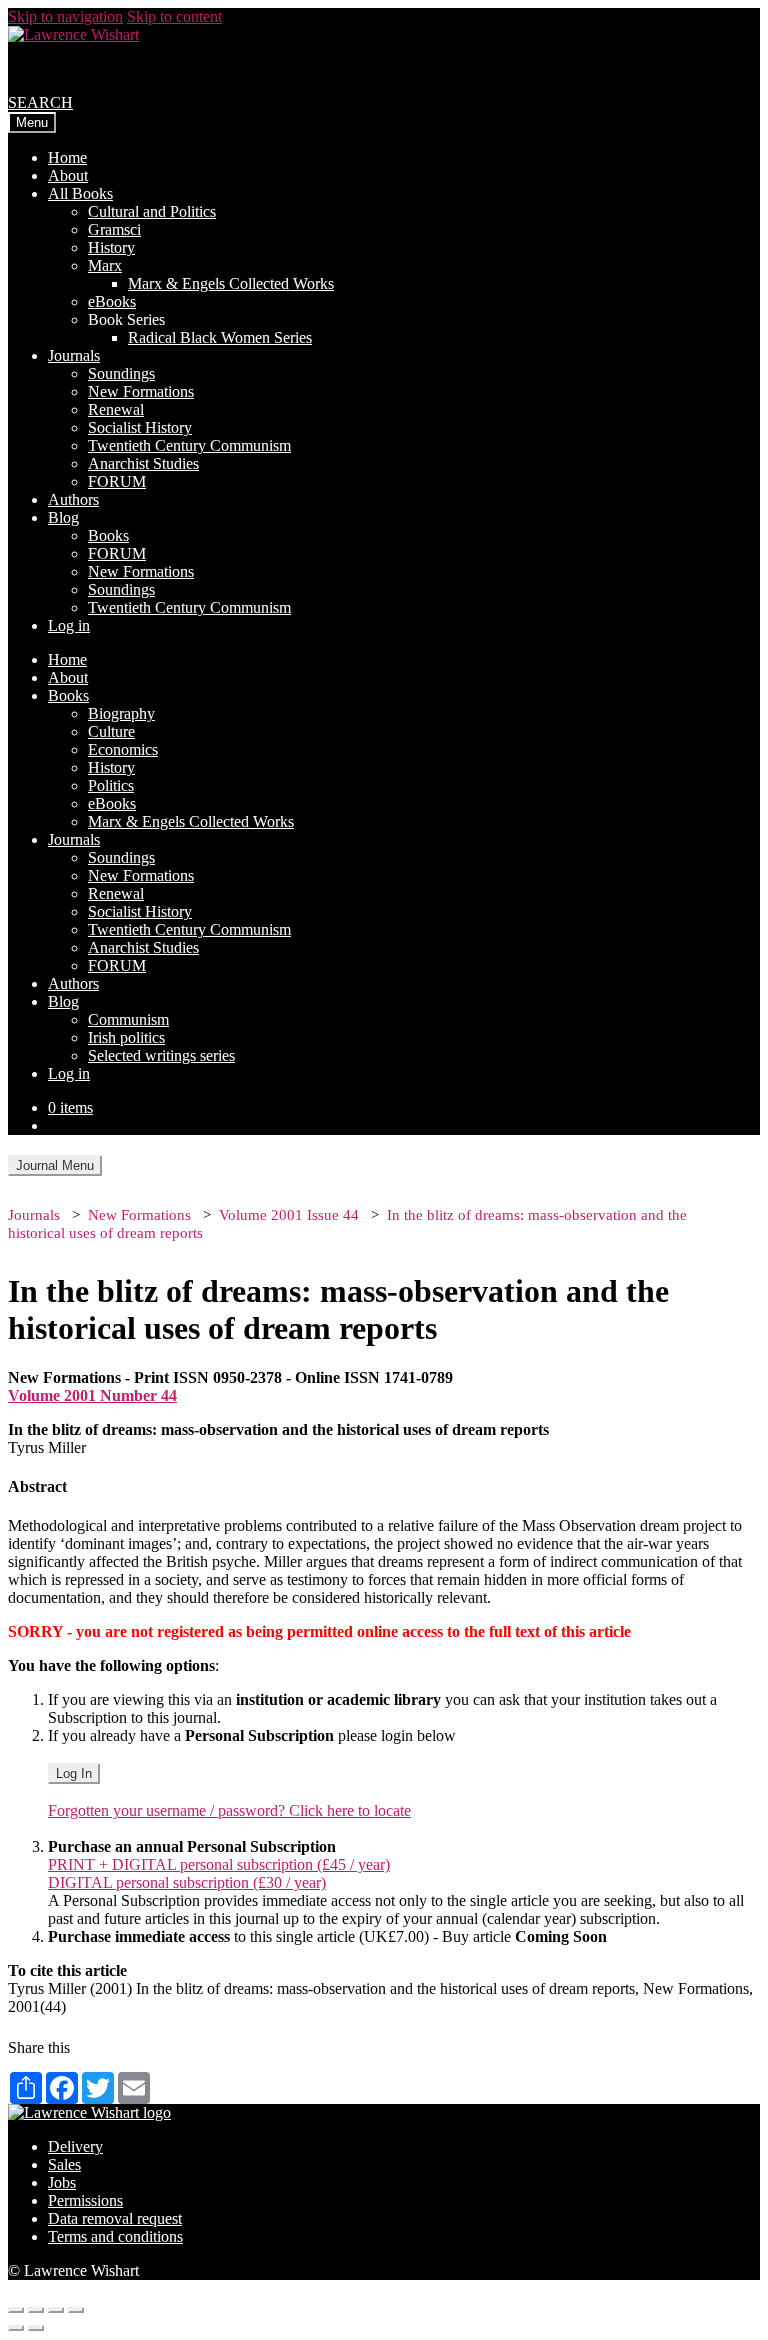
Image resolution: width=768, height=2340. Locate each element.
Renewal (116, 409)
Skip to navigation (65, 16)
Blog (63, 517)
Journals (74, 355)
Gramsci (114, 229)
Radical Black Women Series (220, 337)
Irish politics (126, 1037)
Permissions (85, 2200)
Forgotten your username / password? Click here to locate (229, 1810)
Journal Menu (55, 1165)
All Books (80, 193)
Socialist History (140, 427)
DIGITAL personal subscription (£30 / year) (187, 1882)
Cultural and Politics (152, 211)
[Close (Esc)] (16, 2310)
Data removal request (115, 2218)
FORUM (117, 481)
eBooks (112, 301)
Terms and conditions (115, 2236)
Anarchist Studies (143, 463)
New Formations (141, 391)
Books (108, 535)
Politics (111, 785)
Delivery (75, 2146)
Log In (74, 1773)
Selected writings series (161, 1055)
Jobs (62, 2182)
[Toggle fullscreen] (56, 2310)
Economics (123, 749)
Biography (121, 713)
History (111, 247)
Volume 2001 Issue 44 (289, 1215)
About (68, 175)
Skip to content (174, 16)
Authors (73, 499)
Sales (64, 2164)
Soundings (121, 373)
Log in (69, 625)
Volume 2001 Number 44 (92, 1395)
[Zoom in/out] (76, 2310)
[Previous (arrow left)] (16, 2328)
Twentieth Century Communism (189, 445)
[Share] (36, 2310)
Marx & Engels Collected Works (231, 283)
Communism (128, 1019)
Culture (111, 731)
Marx (105, 265)
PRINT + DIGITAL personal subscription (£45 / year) (219, 1864)
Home (67, 157)
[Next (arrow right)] (36, 2328)
